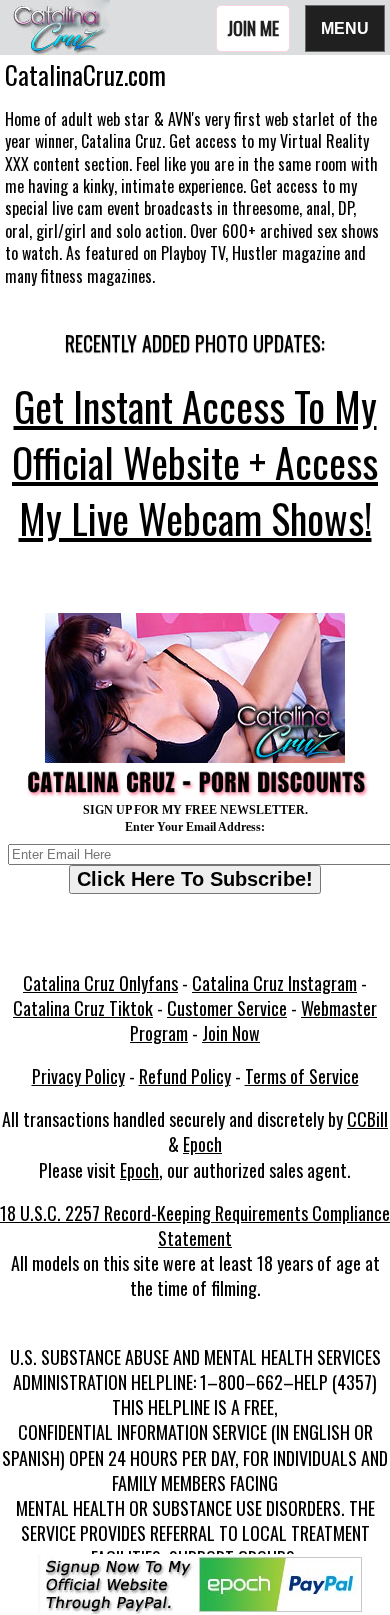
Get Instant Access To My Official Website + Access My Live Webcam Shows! (195, 462)
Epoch (202, 1144)
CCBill (367, 1119)
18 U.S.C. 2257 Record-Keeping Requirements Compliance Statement (195, 1225)
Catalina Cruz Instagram (274, 983)
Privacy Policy (78, 1076)
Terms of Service (302, 1076)
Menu (345, 27)
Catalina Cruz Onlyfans (100, 983)
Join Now (231, 1033)
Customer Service (227, 1008)
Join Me (253, 28)
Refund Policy (185, 1076)
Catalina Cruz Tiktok (83, 1008)
